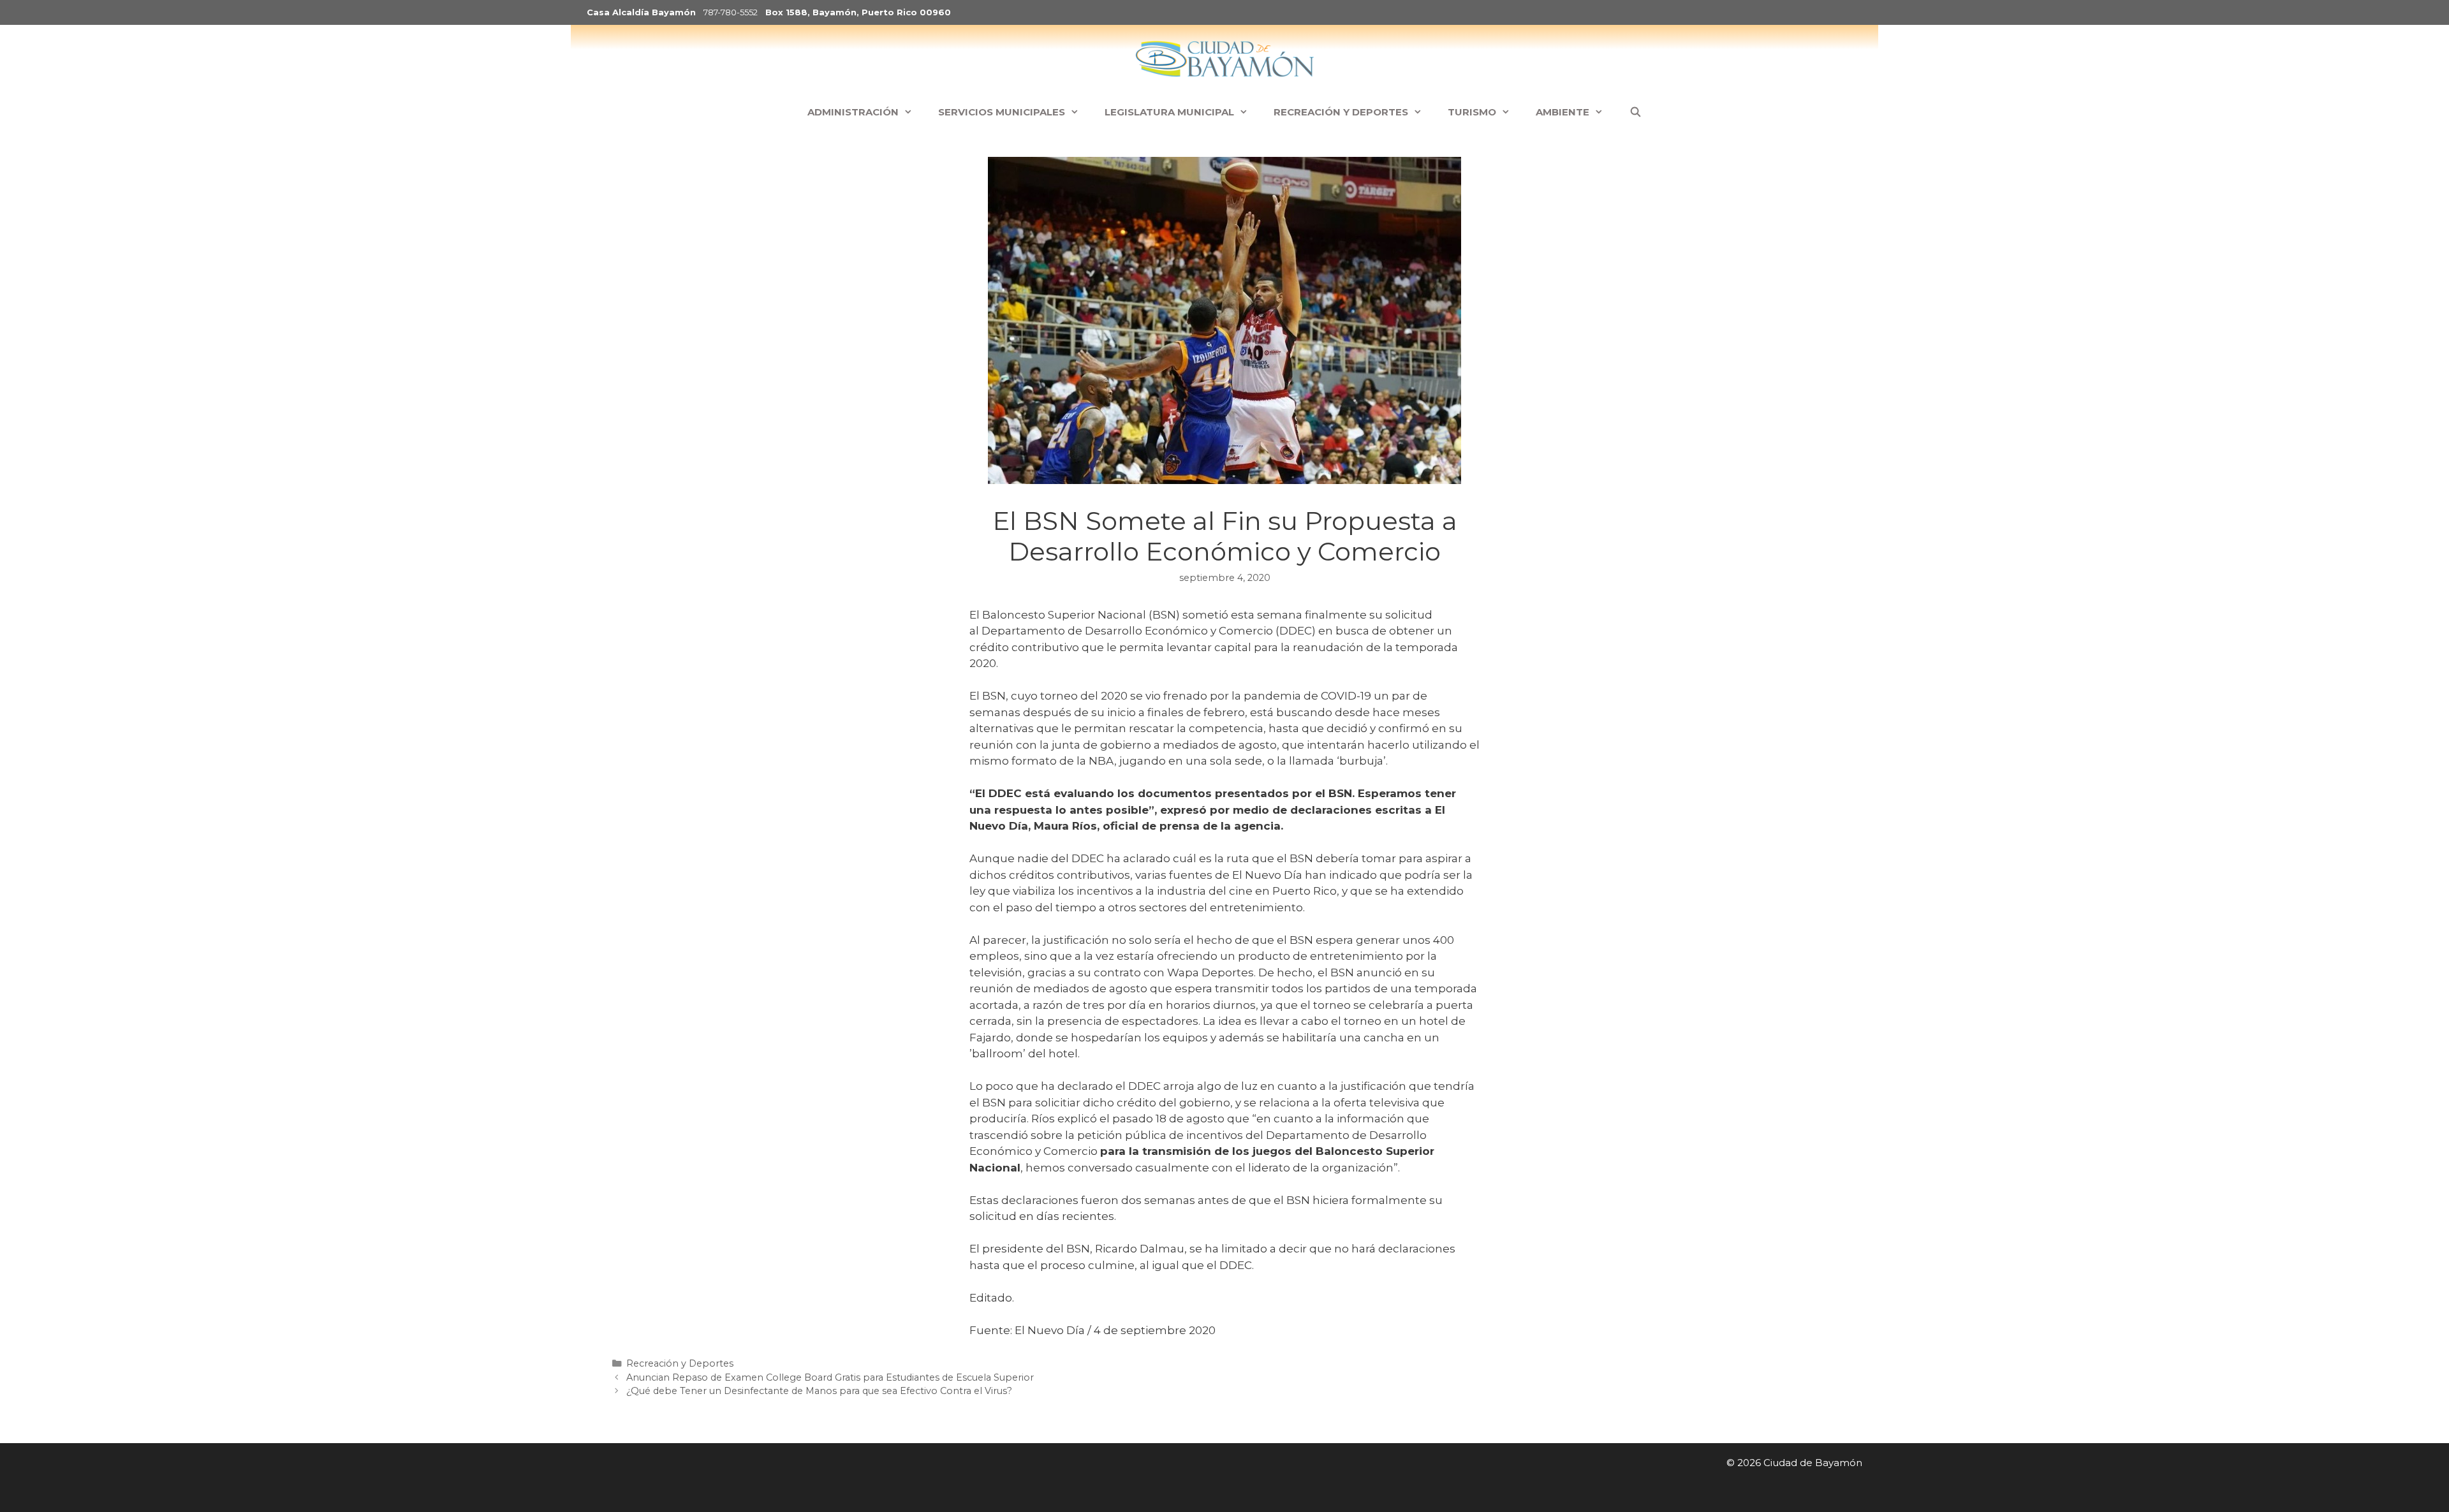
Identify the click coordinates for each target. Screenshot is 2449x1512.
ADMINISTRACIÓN (853, 112)
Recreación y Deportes (680, 1363)
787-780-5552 (731, 12)
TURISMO (1472, 112)
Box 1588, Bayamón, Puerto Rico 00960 (858, 12)
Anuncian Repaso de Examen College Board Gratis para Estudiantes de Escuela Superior (830, 1377)
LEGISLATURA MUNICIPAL (1169, 112)
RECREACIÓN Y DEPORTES (1341, 112)
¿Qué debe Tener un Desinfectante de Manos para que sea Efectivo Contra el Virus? (819, 1391)
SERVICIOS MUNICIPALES (1002, 112)
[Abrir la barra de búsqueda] (1635, 112)
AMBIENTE (1563, 112)
